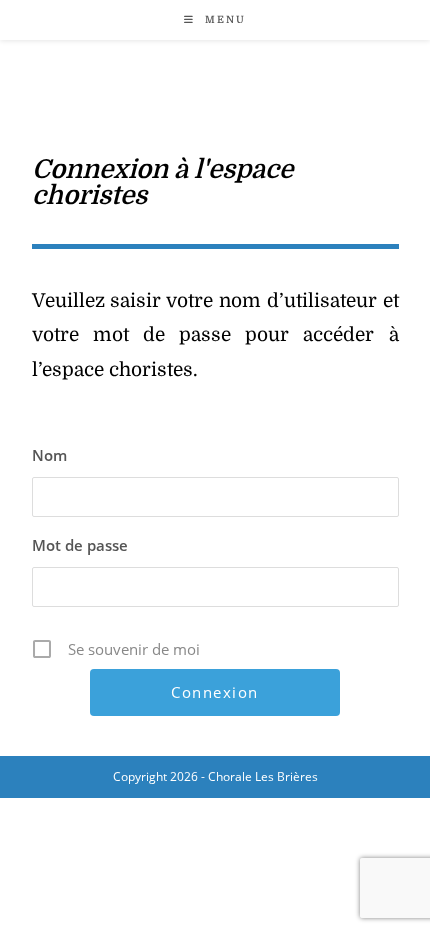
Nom (49, 455)
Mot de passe (80, 545)
